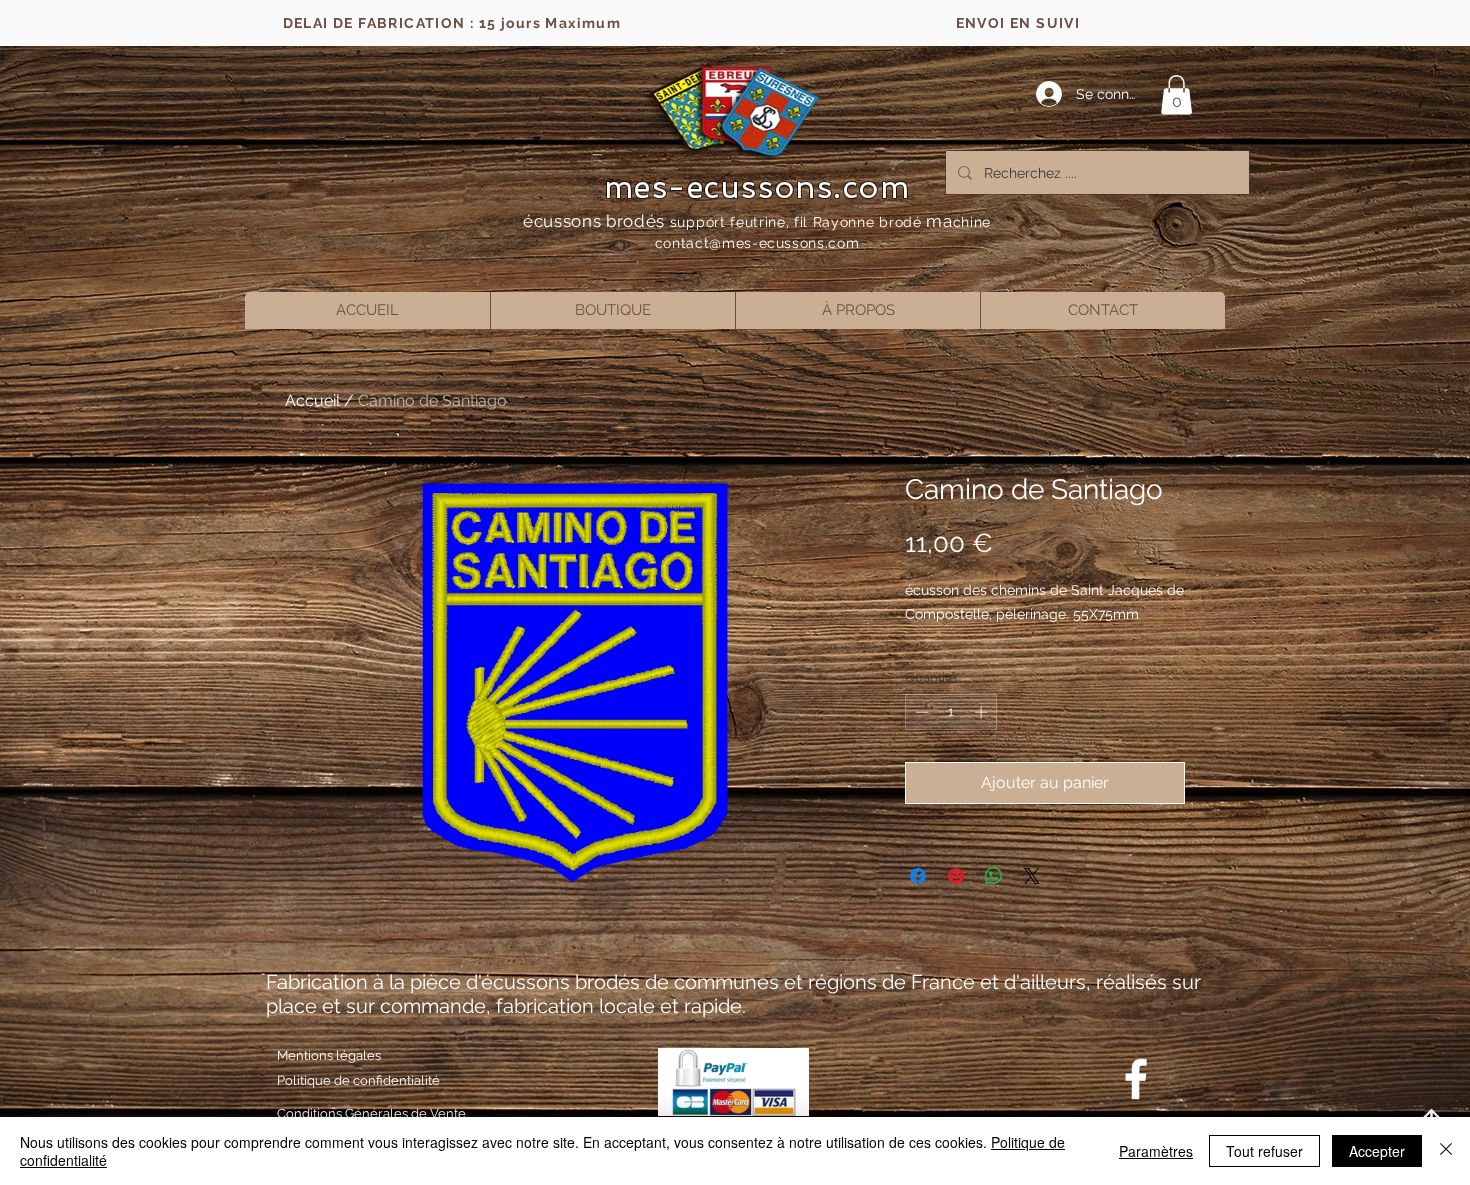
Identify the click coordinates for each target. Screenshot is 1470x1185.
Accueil (312, 400)
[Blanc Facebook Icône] (1136, 1079)
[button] (1176, 94)
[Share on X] (1032, 876)
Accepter (1377, 1151)
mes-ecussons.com (757, 187)
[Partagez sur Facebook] (918, 876)
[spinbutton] (951, 712)
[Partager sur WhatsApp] (994, 876)
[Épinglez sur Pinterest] (956, 876)
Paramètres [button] (1156, 1151)
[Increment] (983, 712)
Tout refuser (1264, 1151)
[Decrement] (920, 712)
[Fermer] (1446, 1151)
